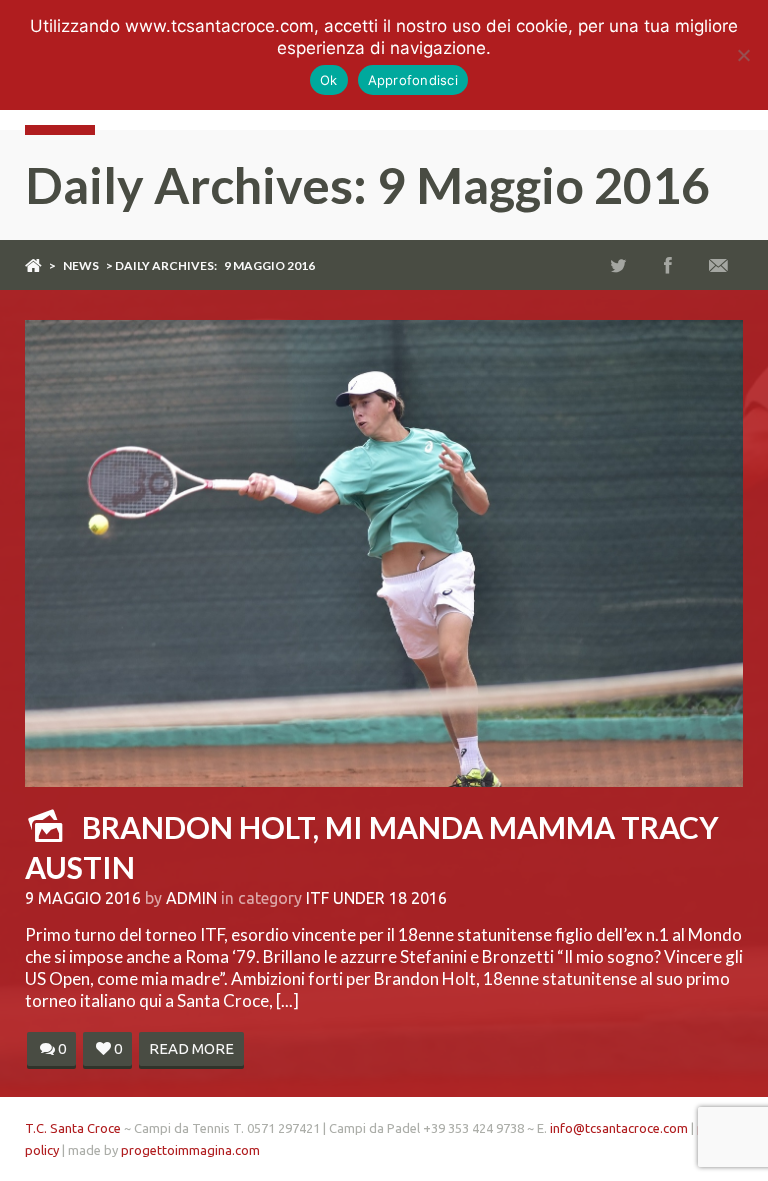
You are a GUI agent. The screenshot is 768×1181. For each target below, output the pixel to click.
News (81, 265)
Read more (191, 1048)
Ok (329, 80)
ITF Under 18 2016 (376, 898)
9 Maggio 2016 (83, 898)
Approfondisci (413, 80)
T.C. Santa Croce (73, 1128)
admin (191, 898)
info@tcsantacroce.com (619, 1128)
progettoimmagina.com (190, 1150)
